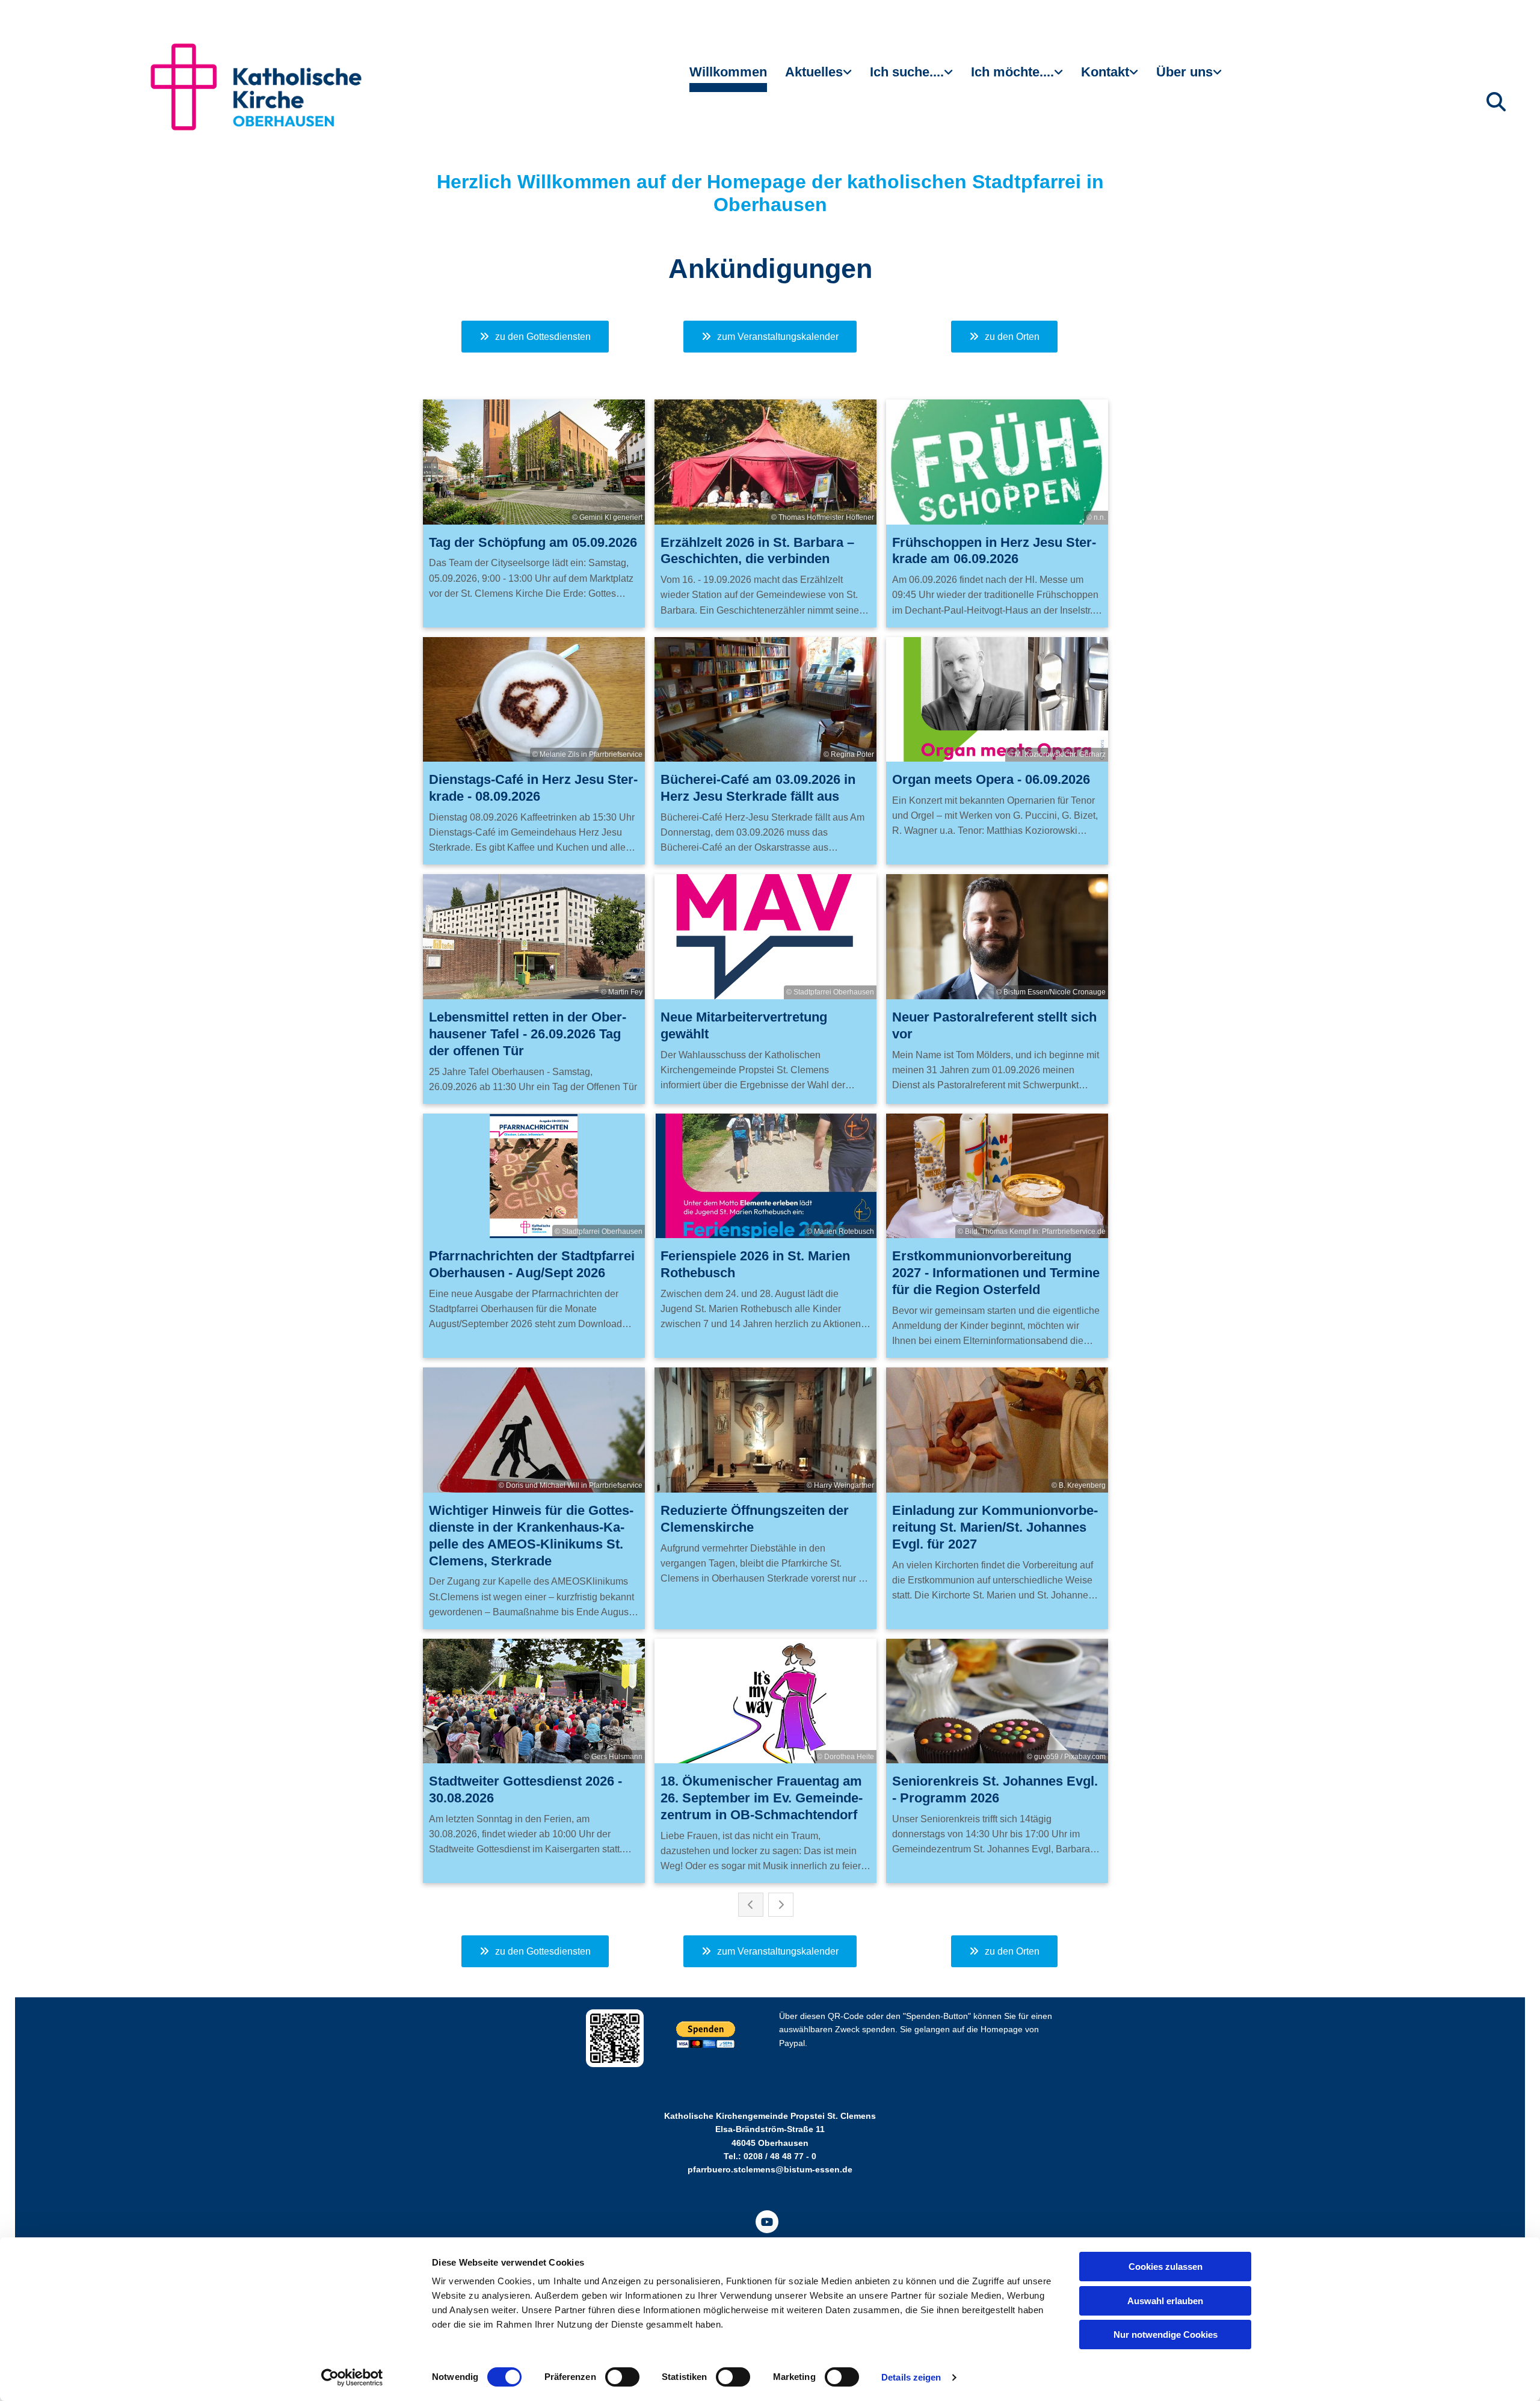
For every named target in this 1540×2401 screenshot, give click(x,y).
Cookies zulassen (1166, 2267)
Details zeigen (911, 2377)
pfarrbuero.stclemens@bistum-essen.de (770, 2169)
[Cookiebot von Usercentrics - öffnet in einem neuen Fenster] (352, 2378)
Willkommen (728, 72)
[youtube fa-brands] (767, 2222)
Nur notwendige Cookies (1166, 2335)
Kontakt (1105, 72)
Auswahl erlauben (1165, 2301)
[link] (818, 77)
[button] (535, 337)
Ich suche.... (907, 72)
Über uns (1184, 72)
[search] (1496, 102)
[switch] (622, 2377)
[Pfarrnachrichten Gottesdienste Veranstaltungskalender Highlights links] (849, 77)
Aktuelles (814, 72)
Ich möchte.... (1012, 72)
